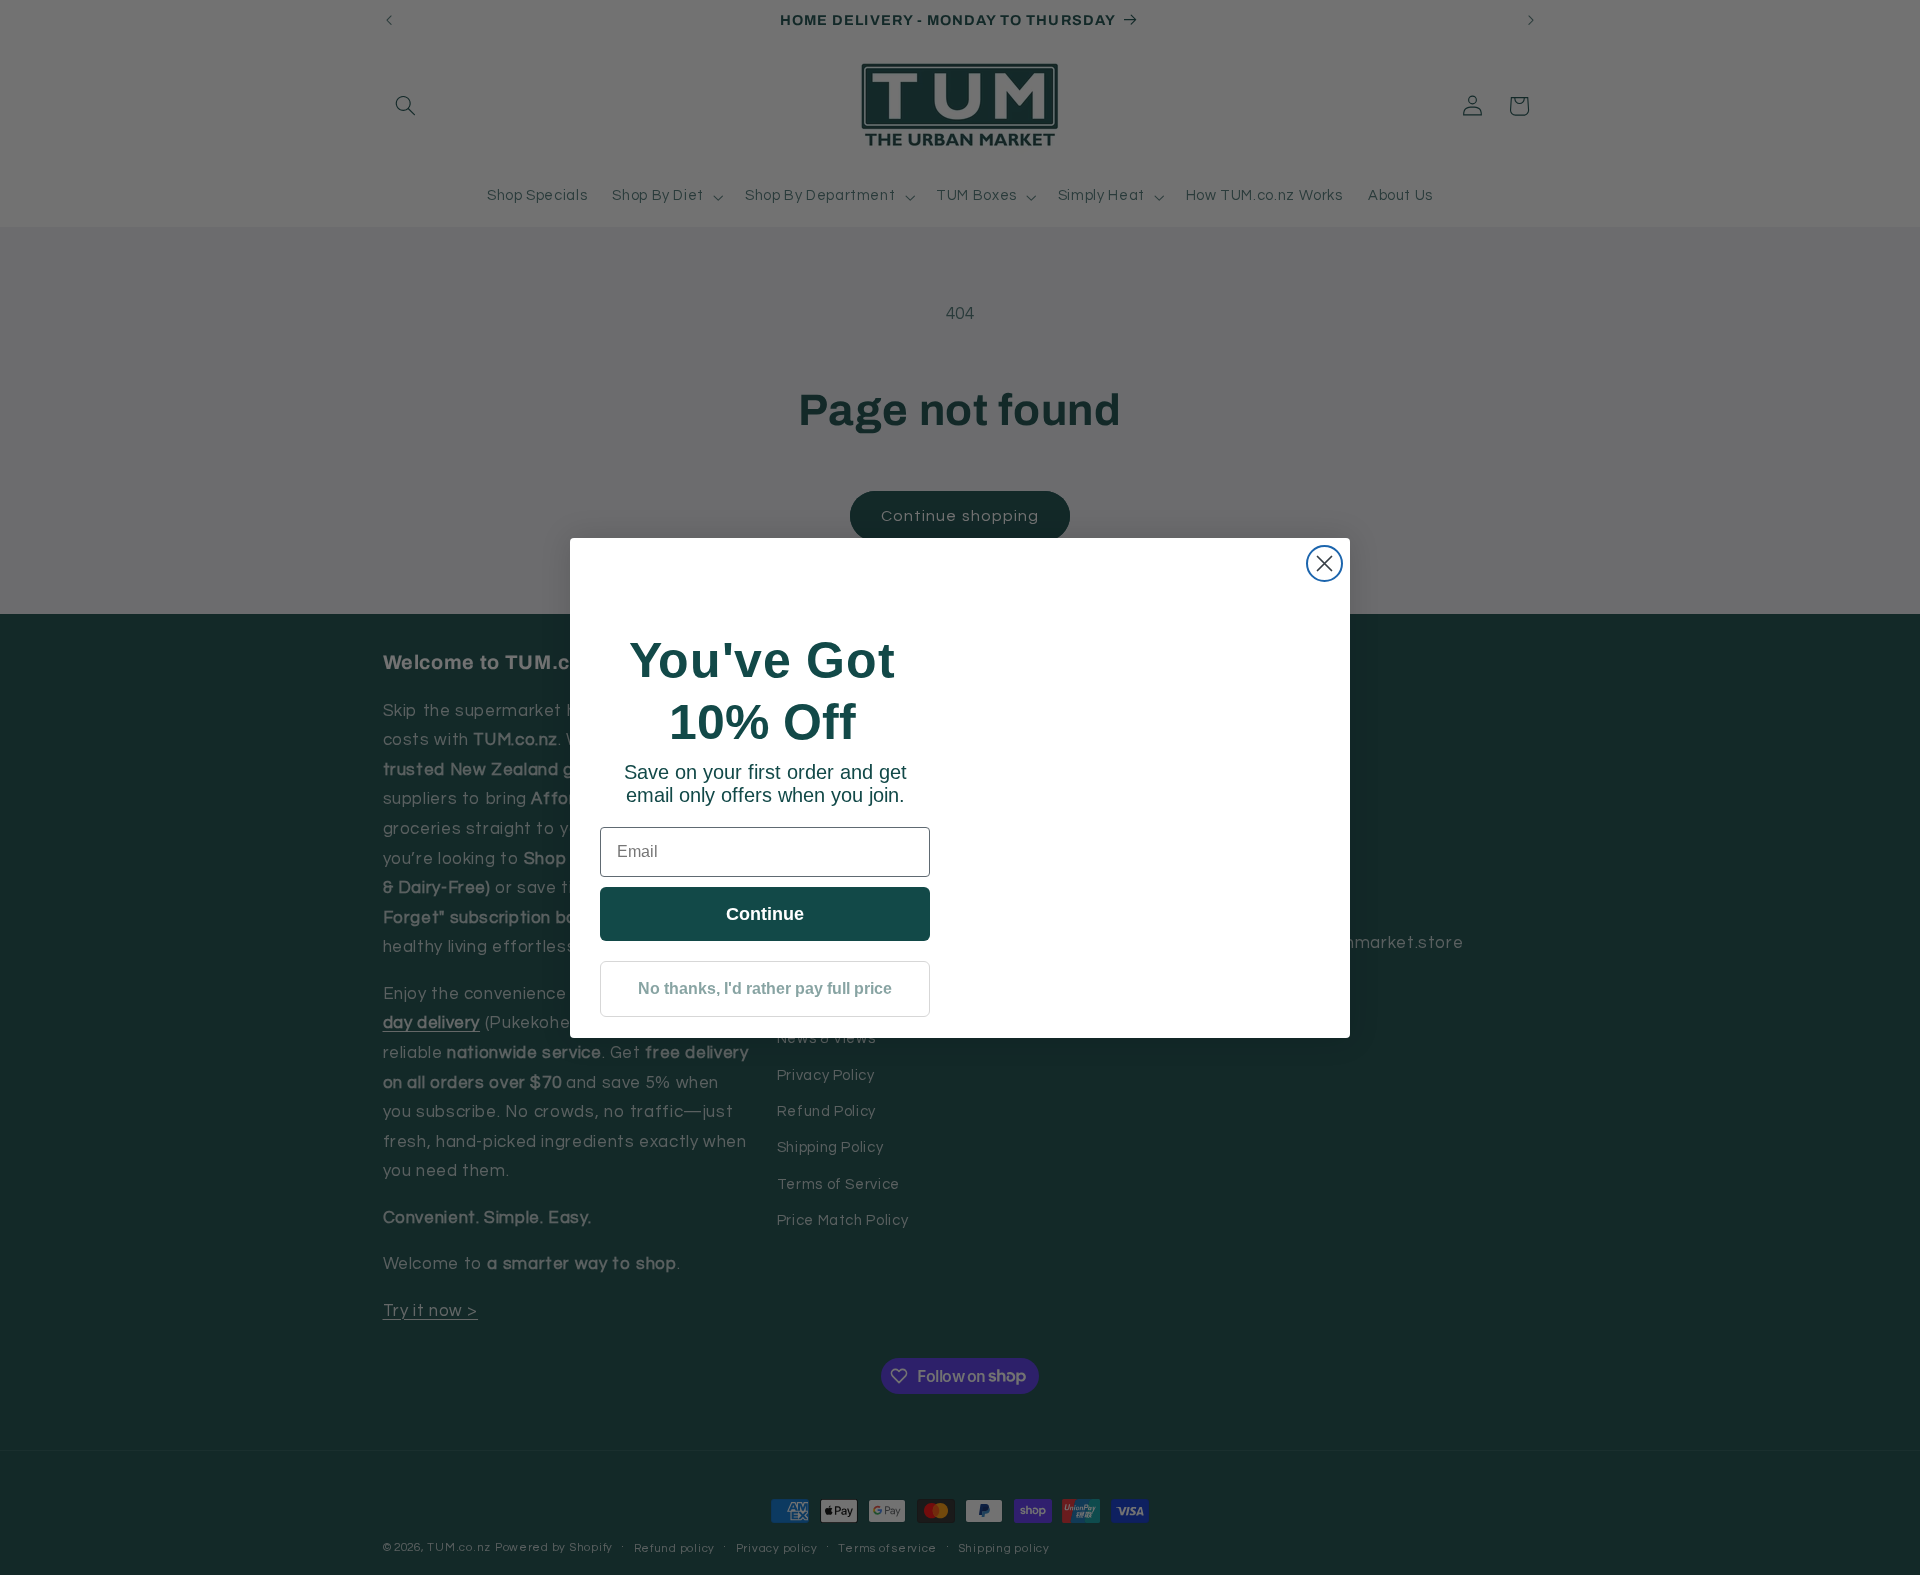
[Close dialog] (1324, 563)
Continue (765, 914)
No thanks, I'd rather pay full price (765, 988)
